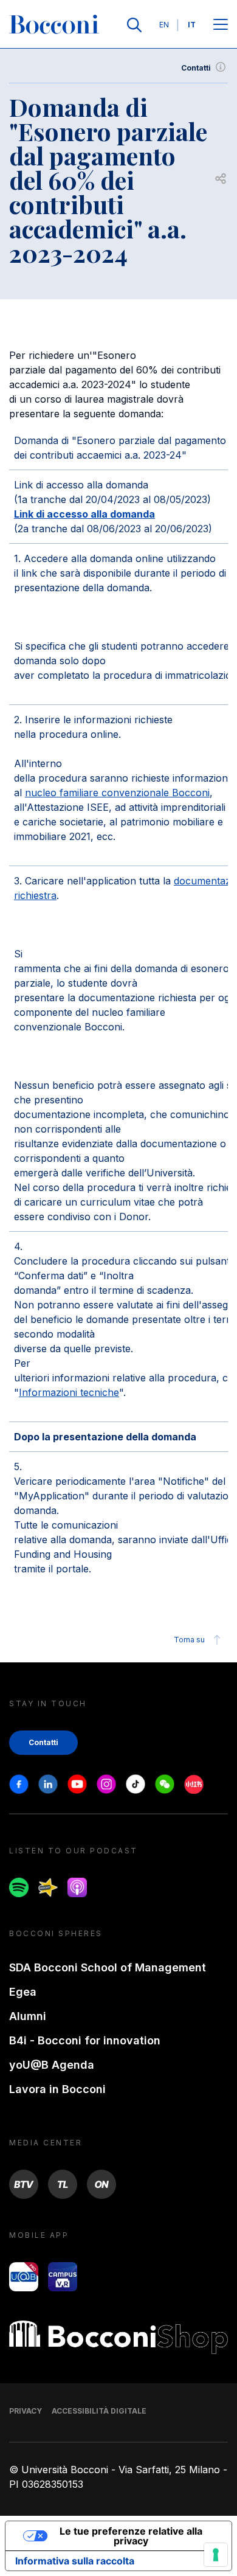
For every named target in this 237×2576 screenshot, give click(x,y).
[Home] (54, 25)
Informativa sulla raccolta (75, 2561)
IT (192, 25)
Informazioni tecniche (69, 1392)
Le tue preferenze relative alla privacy (131, 2536)
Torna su (189, 1640)
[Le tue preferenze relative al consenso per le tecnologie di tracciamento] (216, 2555)
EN (164, 25)
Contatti (196, 68)
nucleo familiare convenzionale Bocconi (117, 793)
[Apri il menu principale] (221, 25)
